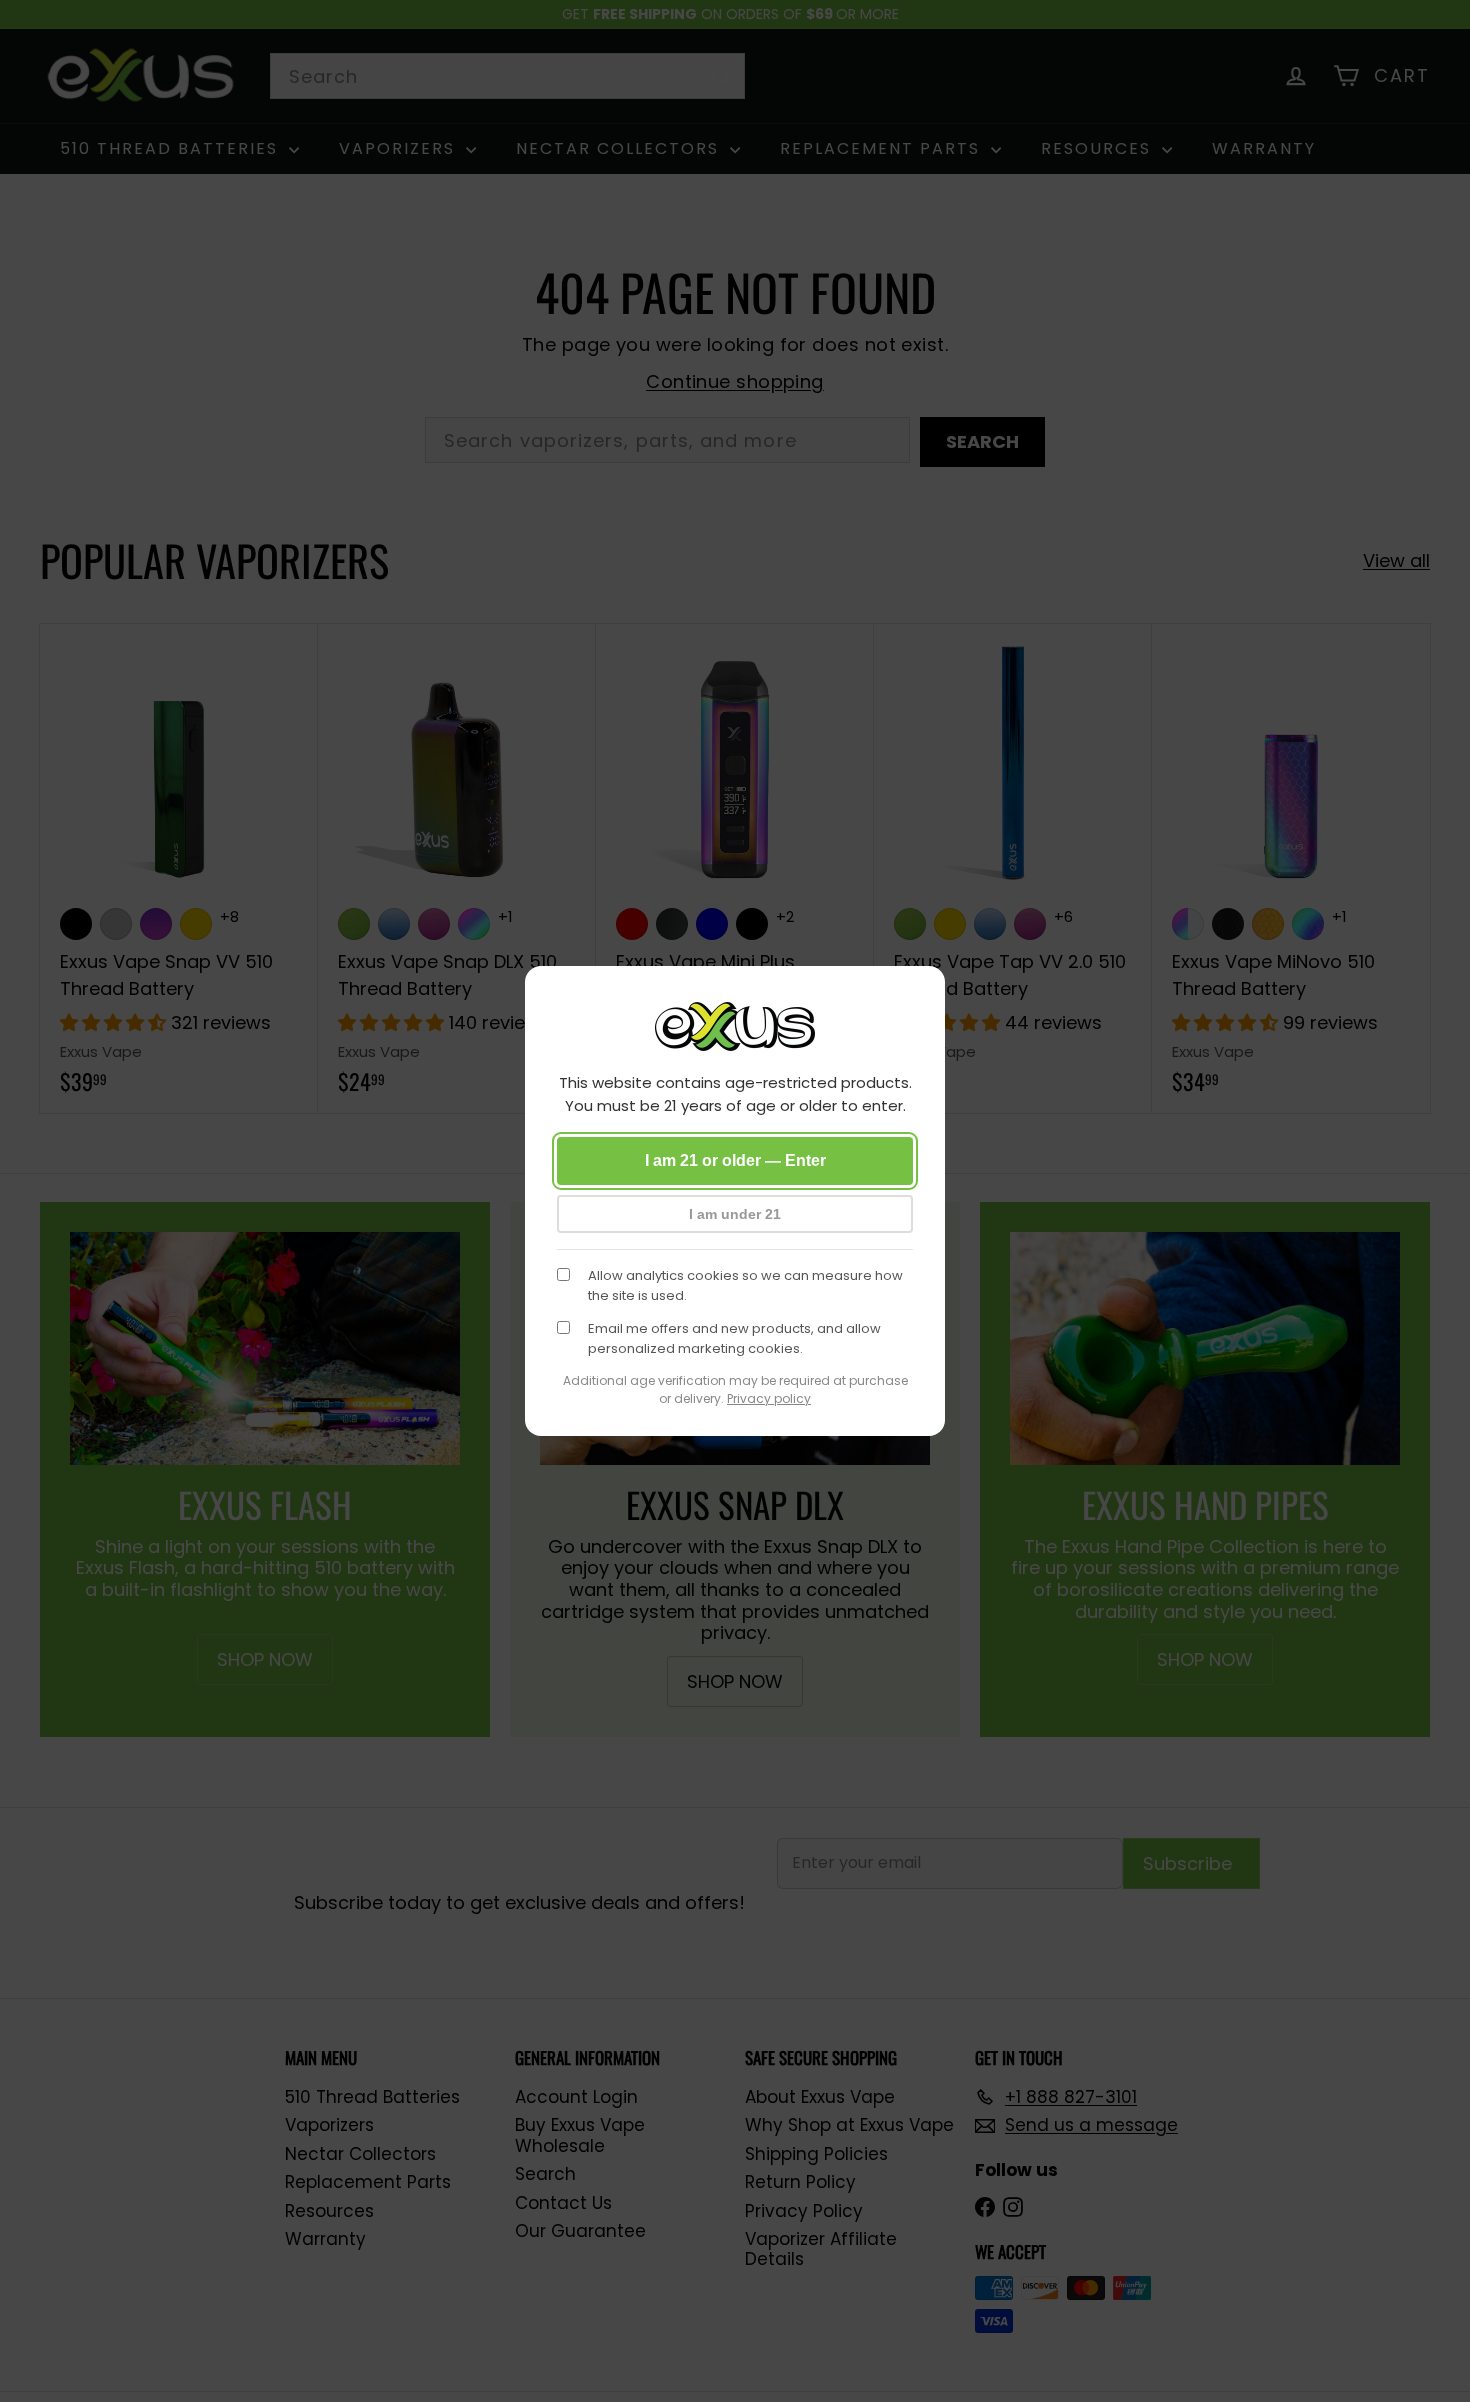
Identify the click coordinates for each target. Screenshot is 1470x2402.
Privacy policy (769, 1398)
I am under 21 (735, 1214)
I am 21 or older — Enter (735, 1160)
